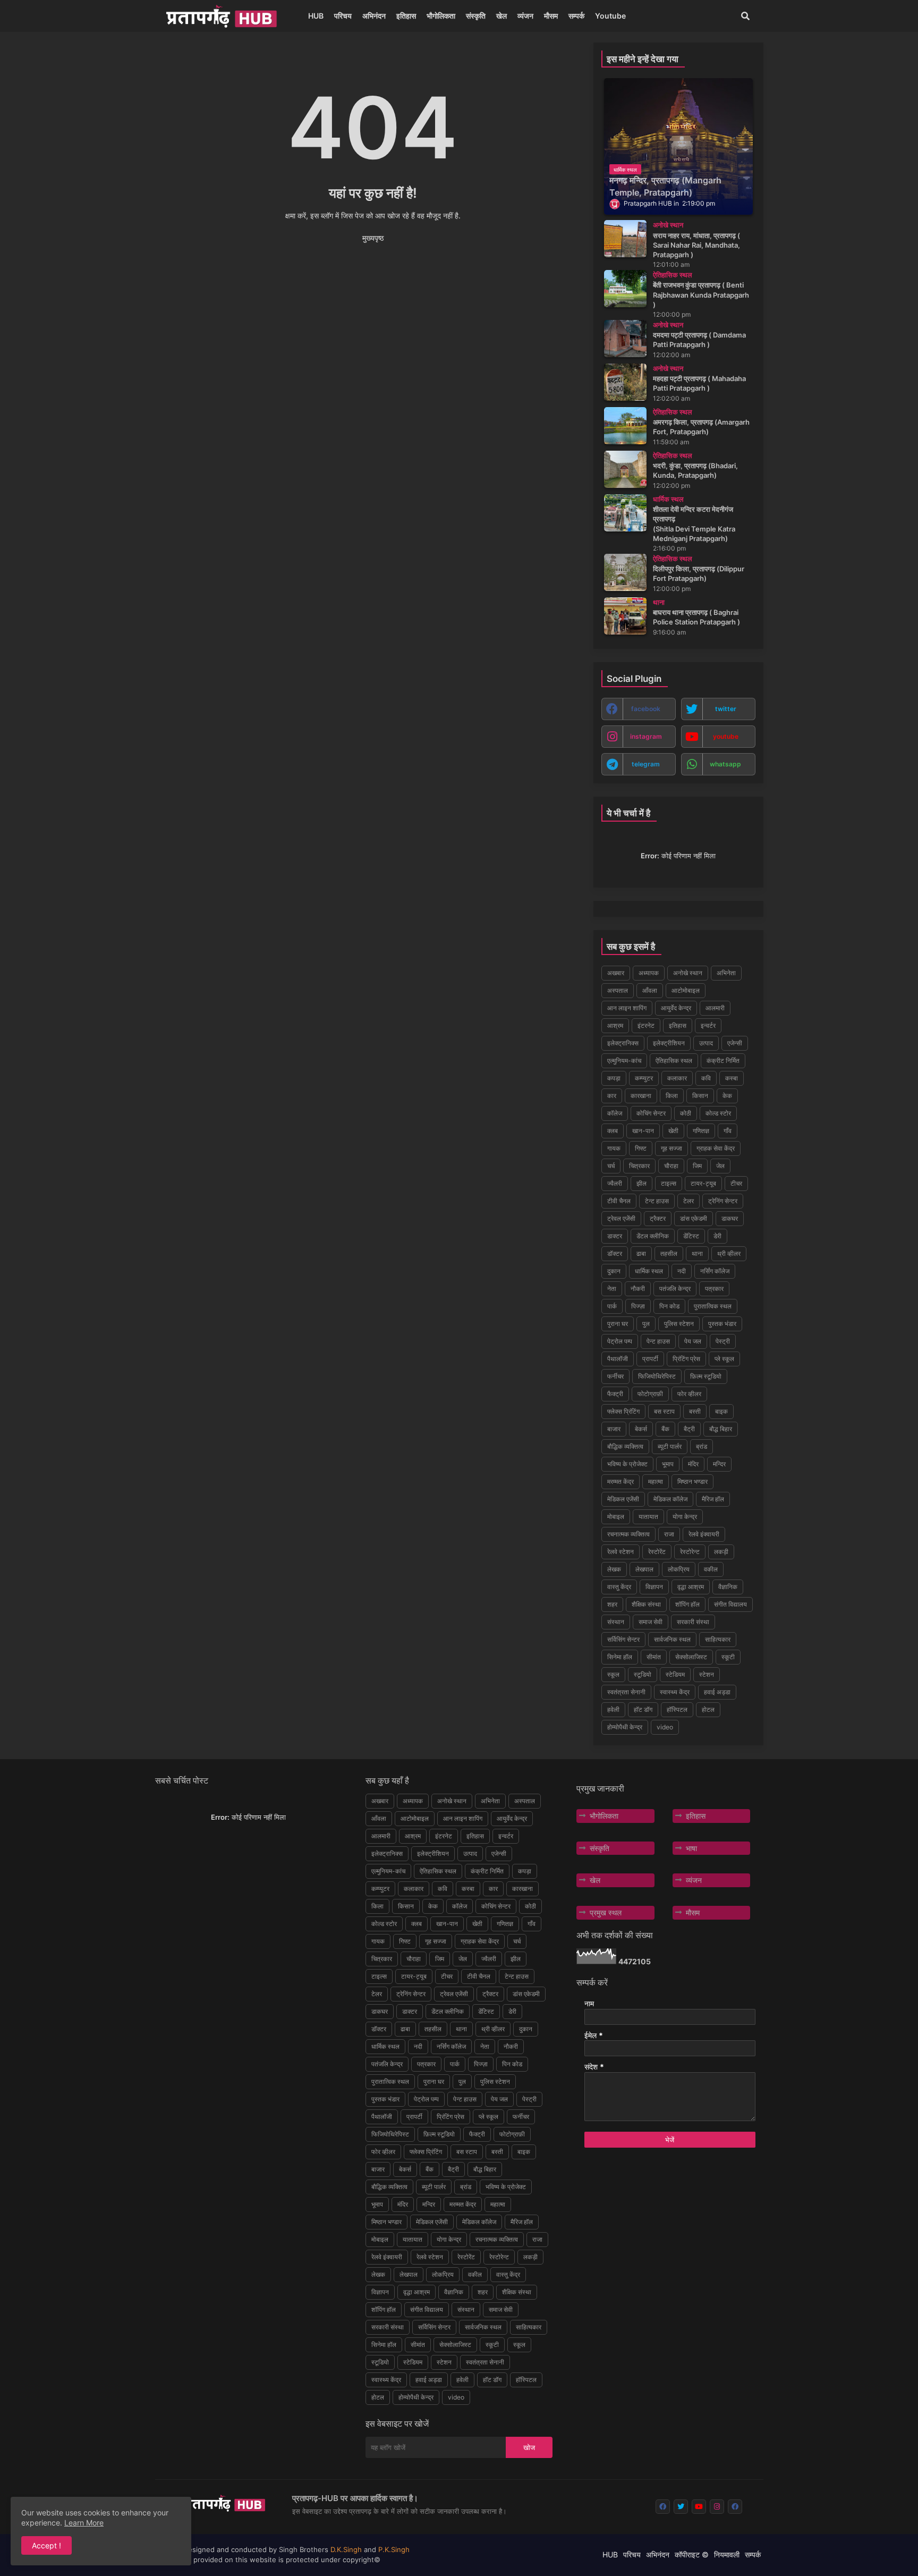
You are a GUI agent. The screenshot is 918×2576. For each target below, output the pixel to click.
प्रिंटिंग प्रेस (686, 1359)
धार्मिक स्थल (649, 1271)
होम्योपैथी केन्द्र (625, 1727)
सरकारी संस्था (693, 1622)
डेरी (717, 1236)
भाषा (691, 1848)
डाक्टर (615, 1236)
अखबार (616, 973)
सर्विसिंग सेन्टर (623, 1639)
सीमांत (654, 1657)
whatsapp (725, 764)
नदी (682, 1271)
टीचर (736, 1183)
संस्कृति (476, 16)
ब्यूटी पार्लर (670, 1446)
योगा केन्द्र (685, 1517)
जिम (697, 1166)
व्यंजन (525, 16)
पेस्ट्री (723, 1341)
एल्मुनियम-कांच (624, 1061)
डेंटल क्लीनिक (653, 1236)
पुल (646, 1324)
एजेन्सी (735, 1043)
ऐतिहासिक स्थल (674, 1061)
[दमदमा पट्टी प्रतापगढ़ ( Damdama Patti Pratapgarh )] (625, 339)
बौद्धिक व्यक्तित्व (625, 1446)
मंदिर (693, 1464)
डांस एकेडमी (694, 1218)
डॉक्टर (615, 1253)
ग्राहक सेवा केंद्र (716, 1148)
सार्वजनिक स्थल (672, 1639)
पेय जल (693, 1341)
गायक (614, 1148)
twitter (726, 709)
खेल (501, 16)
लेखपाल (644, 1569)
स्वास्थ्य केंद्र (675, 1692)
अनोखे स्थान (688, 973)
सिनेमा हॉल (620, 1657)
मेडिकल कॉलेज (670, 1499)
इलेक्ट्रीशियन (669, 1043)
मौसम (551, 16)
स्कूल (613, 1674)
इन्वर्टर (708, 1025)
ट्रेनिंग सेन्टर (723, 1201)
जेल (720, 1166)
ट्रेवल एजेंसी (621, 1218)
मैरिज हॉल (713, 1499)
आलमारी (715, 1008)
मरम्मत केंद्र (620, 1481)
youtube (726, 736)
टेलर (688, 1201)
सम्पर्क (576, 16)
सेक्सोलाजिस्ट (691, 1657)
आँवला (650, 990)
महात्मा (656, 1481)
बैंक (665, 1429)
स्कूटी (728, 1657)
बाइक (721, 1411)
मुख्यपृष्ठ (373, 238)
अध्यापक (649, 973)
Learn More (84, 2523)
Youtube (610, 16)
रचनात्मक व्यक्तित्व (628, 1534)
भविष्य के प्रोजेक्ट (627, 1464)
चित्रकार (639, 1166)
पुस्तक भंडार (722, 1324)
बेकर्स (641, 1429)
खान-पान (643, 1131)
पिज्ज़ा (638, 1306)
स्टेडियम (675, 1674)
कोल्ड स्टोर (718, 1113)
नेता (612, 1289)
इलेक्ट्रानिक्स (623, 1043)
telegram (646, 764)
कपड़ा (614, 1078)
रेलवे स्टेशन (620, 1552)
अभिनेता (726, 973)
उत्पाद (706, 1043)
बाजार (614, 1429)
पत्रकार (714, 1289)
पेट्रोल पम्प (620, 1341)
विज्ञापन (654, 1587)
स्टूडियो (643, 1674)
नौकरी (638, 1289)
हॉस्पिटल (677, 1709)
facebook (646, 709)
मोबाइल (616, 1517)
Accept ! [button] (46, 2545)
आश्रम (615, 1025)
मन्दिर (719, 1464)
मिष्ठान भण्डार (692, 1481)
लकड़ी (721, 1552)
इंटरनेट (646, 1025)
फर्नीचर (615, 1376)
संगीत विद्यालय (730, 1604)
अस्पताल (618, 990)
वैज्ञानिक (728, 1587)
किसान (700, 1096)
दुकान (614, 1271)
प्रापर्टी (650, 1359)
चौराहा (671, 1166)
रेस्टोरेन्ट (690, 1552)
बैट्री (689, 1429)
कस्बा (732, 1078)
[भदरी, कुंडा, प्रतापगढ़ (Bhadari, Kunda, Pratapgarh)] (625, 469)
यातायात (648, 1517)
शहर (612, 1604)
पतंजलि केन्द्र (675, 1289)
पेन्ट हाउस (658, 1341)
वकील (711, 1569)
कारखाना (641, 1096)
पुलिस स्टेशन (679, 1324)
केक (727, 1096)
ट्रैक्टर (658, 1218)
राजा (669, 1534)
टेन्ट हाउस (657, 1201)
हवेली (613, 1709)
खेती (673, 1131)
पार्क (612, 1306)
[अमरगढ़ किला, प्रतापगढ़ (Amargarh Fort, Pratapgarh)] (625, 426)
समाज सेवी (651, 1622)
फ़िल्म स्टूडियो (706, 1376)
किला (672, 1096)
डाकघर (730, 1218)
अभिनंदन (374, 16)
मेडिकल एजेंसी (623, 1499)
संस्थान (616, 1622)
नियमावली (727, 2554)
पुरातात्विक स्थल (713, 1306)
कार (612, 1096)
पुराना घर (618, 1324)
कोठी (686, 1113)
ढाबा (641, 1253)
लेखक (614, 1569)
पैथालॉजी (618, 1359)
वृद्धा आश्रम (691, 1587)
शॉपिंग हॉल (687, 1604)
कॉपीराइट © (692, 2554)
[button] (745, 16)
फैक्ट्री (615, 1394)
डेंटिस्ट (691, 1236)
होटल (708, 1709)
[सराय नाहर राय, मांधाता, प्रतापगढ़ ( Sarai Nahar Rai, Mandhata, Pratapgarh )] (625, 239)
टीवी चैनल (619, 1201)
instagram (646, 736)
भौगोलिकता (441, 16)
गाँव (728, 1131)
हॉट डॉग (643, 1709)
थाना (697, 1253)
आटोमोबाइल (686, 990)
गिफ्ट (641, 1148)
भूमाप (668, 1464)
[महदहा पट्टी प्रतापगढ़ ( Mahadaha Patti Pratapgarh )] (625, 382)
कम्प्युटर (644, 1078)
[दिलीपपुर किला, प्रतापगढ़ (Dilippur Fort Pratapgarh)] (625, 572)
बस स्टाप (664, 1411)
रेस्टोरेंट (657, 1552)
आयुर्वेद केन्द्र (676, 1008)
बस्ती (695, 1411)
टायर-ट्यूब (703, 1183)
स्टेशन (707, 1674)
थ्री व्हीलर (729, 1253)
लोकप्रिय (679, 1569)
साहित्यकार (718, 1639)
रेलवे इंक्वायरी (704, 1534)
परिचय (343, 16)
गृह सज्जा (671, 1148)
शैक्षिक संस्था (646, 1604)
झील (641, 1183)
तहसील (669, 1253)
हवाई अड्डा (717, 1692)
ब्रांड (702, 1446)
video (665, 1727)
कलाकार (677, 1078)
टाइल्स (669, 1183)
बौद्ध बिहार (721, 1429)
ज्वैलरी (615, 1183)
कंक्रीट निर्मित (723, 1061)
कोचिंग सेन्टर (651, 1113)
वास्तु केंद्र (619, 1587)
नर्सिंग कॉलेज (715, 1271)
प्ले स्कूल (724, 1359)
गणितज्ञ (701, 1131)
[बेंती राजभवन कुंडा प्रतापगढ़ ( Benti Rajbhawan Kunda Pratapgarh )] (625, 289)
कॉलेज (615, 1113)
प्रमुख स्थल (606, 1912)
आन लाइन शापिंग (627, 1008)
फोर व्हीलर (689, 1394)
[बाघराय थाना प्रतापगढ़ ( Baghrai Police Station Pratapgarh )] (625, 616)
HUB (316, 16)
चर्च (611, 1166)
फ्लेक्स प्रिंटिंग (623, 1411)
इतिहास (406, 16)
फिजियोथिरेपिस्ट (657, 1376)
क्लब (613, 1131)
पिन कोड (669, 1306)
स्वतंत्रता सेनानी (626, 1692)
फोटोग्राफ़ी (650, 1394)
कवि (706, 1078)
